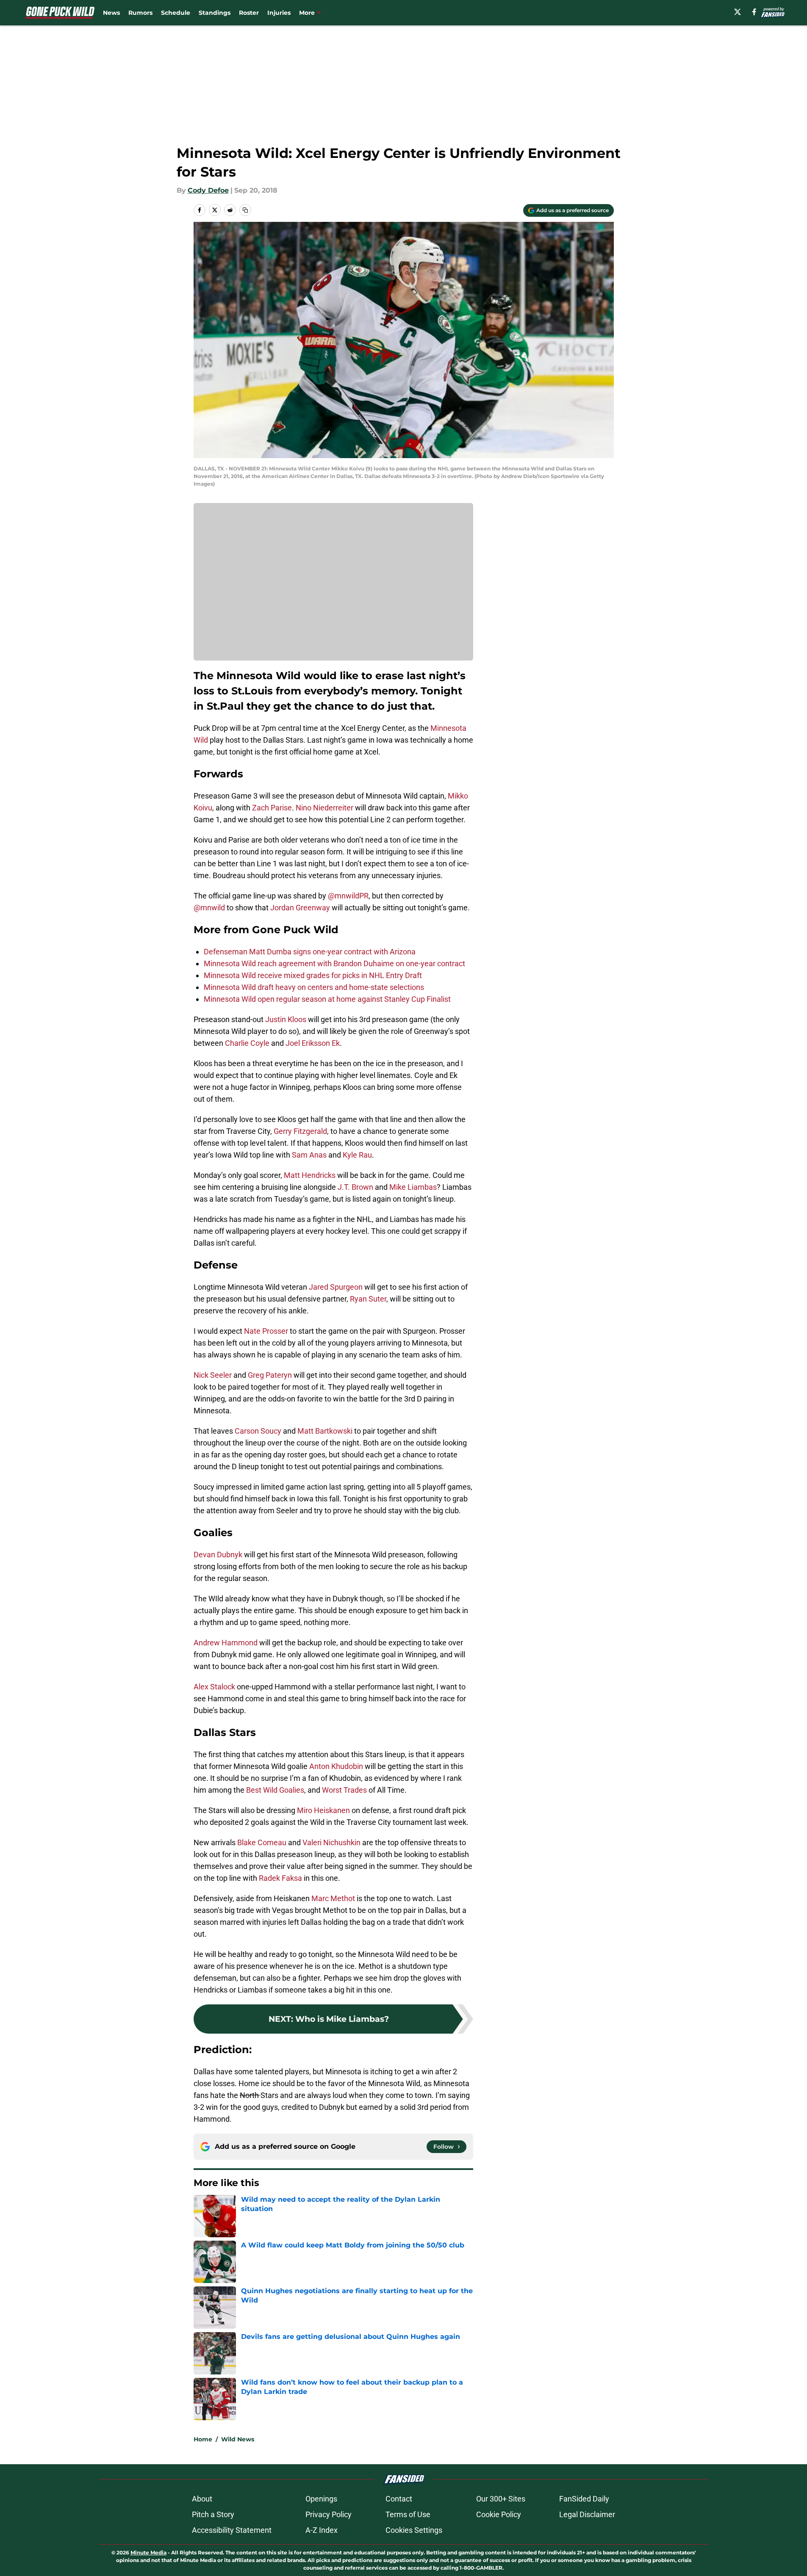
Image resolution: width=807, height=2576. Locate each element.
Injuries (279, 13)
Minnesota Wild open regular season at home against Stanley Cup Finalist (327, 999)
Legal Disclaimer (587, 2514)
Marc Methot (333, 1898)
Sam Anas (309, 1155)
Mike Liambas (413, 1187)
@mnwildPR (348, 896)
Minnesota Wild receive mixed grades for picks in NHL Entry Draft (313, 975)
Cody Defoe (208, 190)
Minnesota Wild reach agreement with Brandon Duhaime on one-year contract (334, 963)
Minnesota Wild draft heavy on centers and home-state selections (314, 987)
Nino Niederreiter (324, 808)
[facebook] (754, 12)
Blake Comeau (262, 1842)
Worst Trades (344, 1790)
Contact (399, 2499)
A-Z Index (322, 2530)
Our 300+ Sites (501, 2499)
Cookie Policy (499, 2514)
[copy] (245, 210)
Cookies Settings (414, 2530)
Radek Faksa (280, 1878)
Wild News (238, 2439)
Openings (321, 2499)
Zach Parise (272, 808)
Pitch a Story (213, 2514)
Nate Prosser (266, 1331)
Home (203, 2439)
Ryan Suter (368, 1299)
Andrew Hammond (226, 1643)
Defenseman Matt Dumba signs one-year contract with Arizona (310, 952)
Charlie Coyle (247, 1043)
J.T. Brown (355, 1187)
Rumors (140, 13)
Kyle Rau (357, 1155)
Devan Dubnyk (218, 1555)
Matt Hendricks (310, 1175)
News (111, 13)
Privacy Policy (329, 2514)
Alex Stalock (214, 1687)
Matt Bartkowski (325, 1431)
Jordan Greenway (300, 908)
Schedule (176, 13)
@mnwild (209, 908)
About (202, 2499)
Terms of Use (408, 2514)
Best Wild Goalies (275, 1790)
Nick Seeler (213, 1375)
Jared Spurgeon (336, 1287)
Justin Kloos (286, 1019)
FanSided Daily (584, 2499)
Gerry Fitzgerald (300, 1131)
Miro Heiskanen (323, 1810)
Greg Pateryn (270, 1375)
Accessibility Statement (232, 2530)
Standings (215, 13)
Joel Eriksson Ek (313, 1043)
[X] (738, 12)
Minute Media (148, 2553)
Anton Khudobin (336, 1766)
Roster (249, 13)
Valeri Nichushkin (331, 1842)
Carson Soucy (258, 1431)
